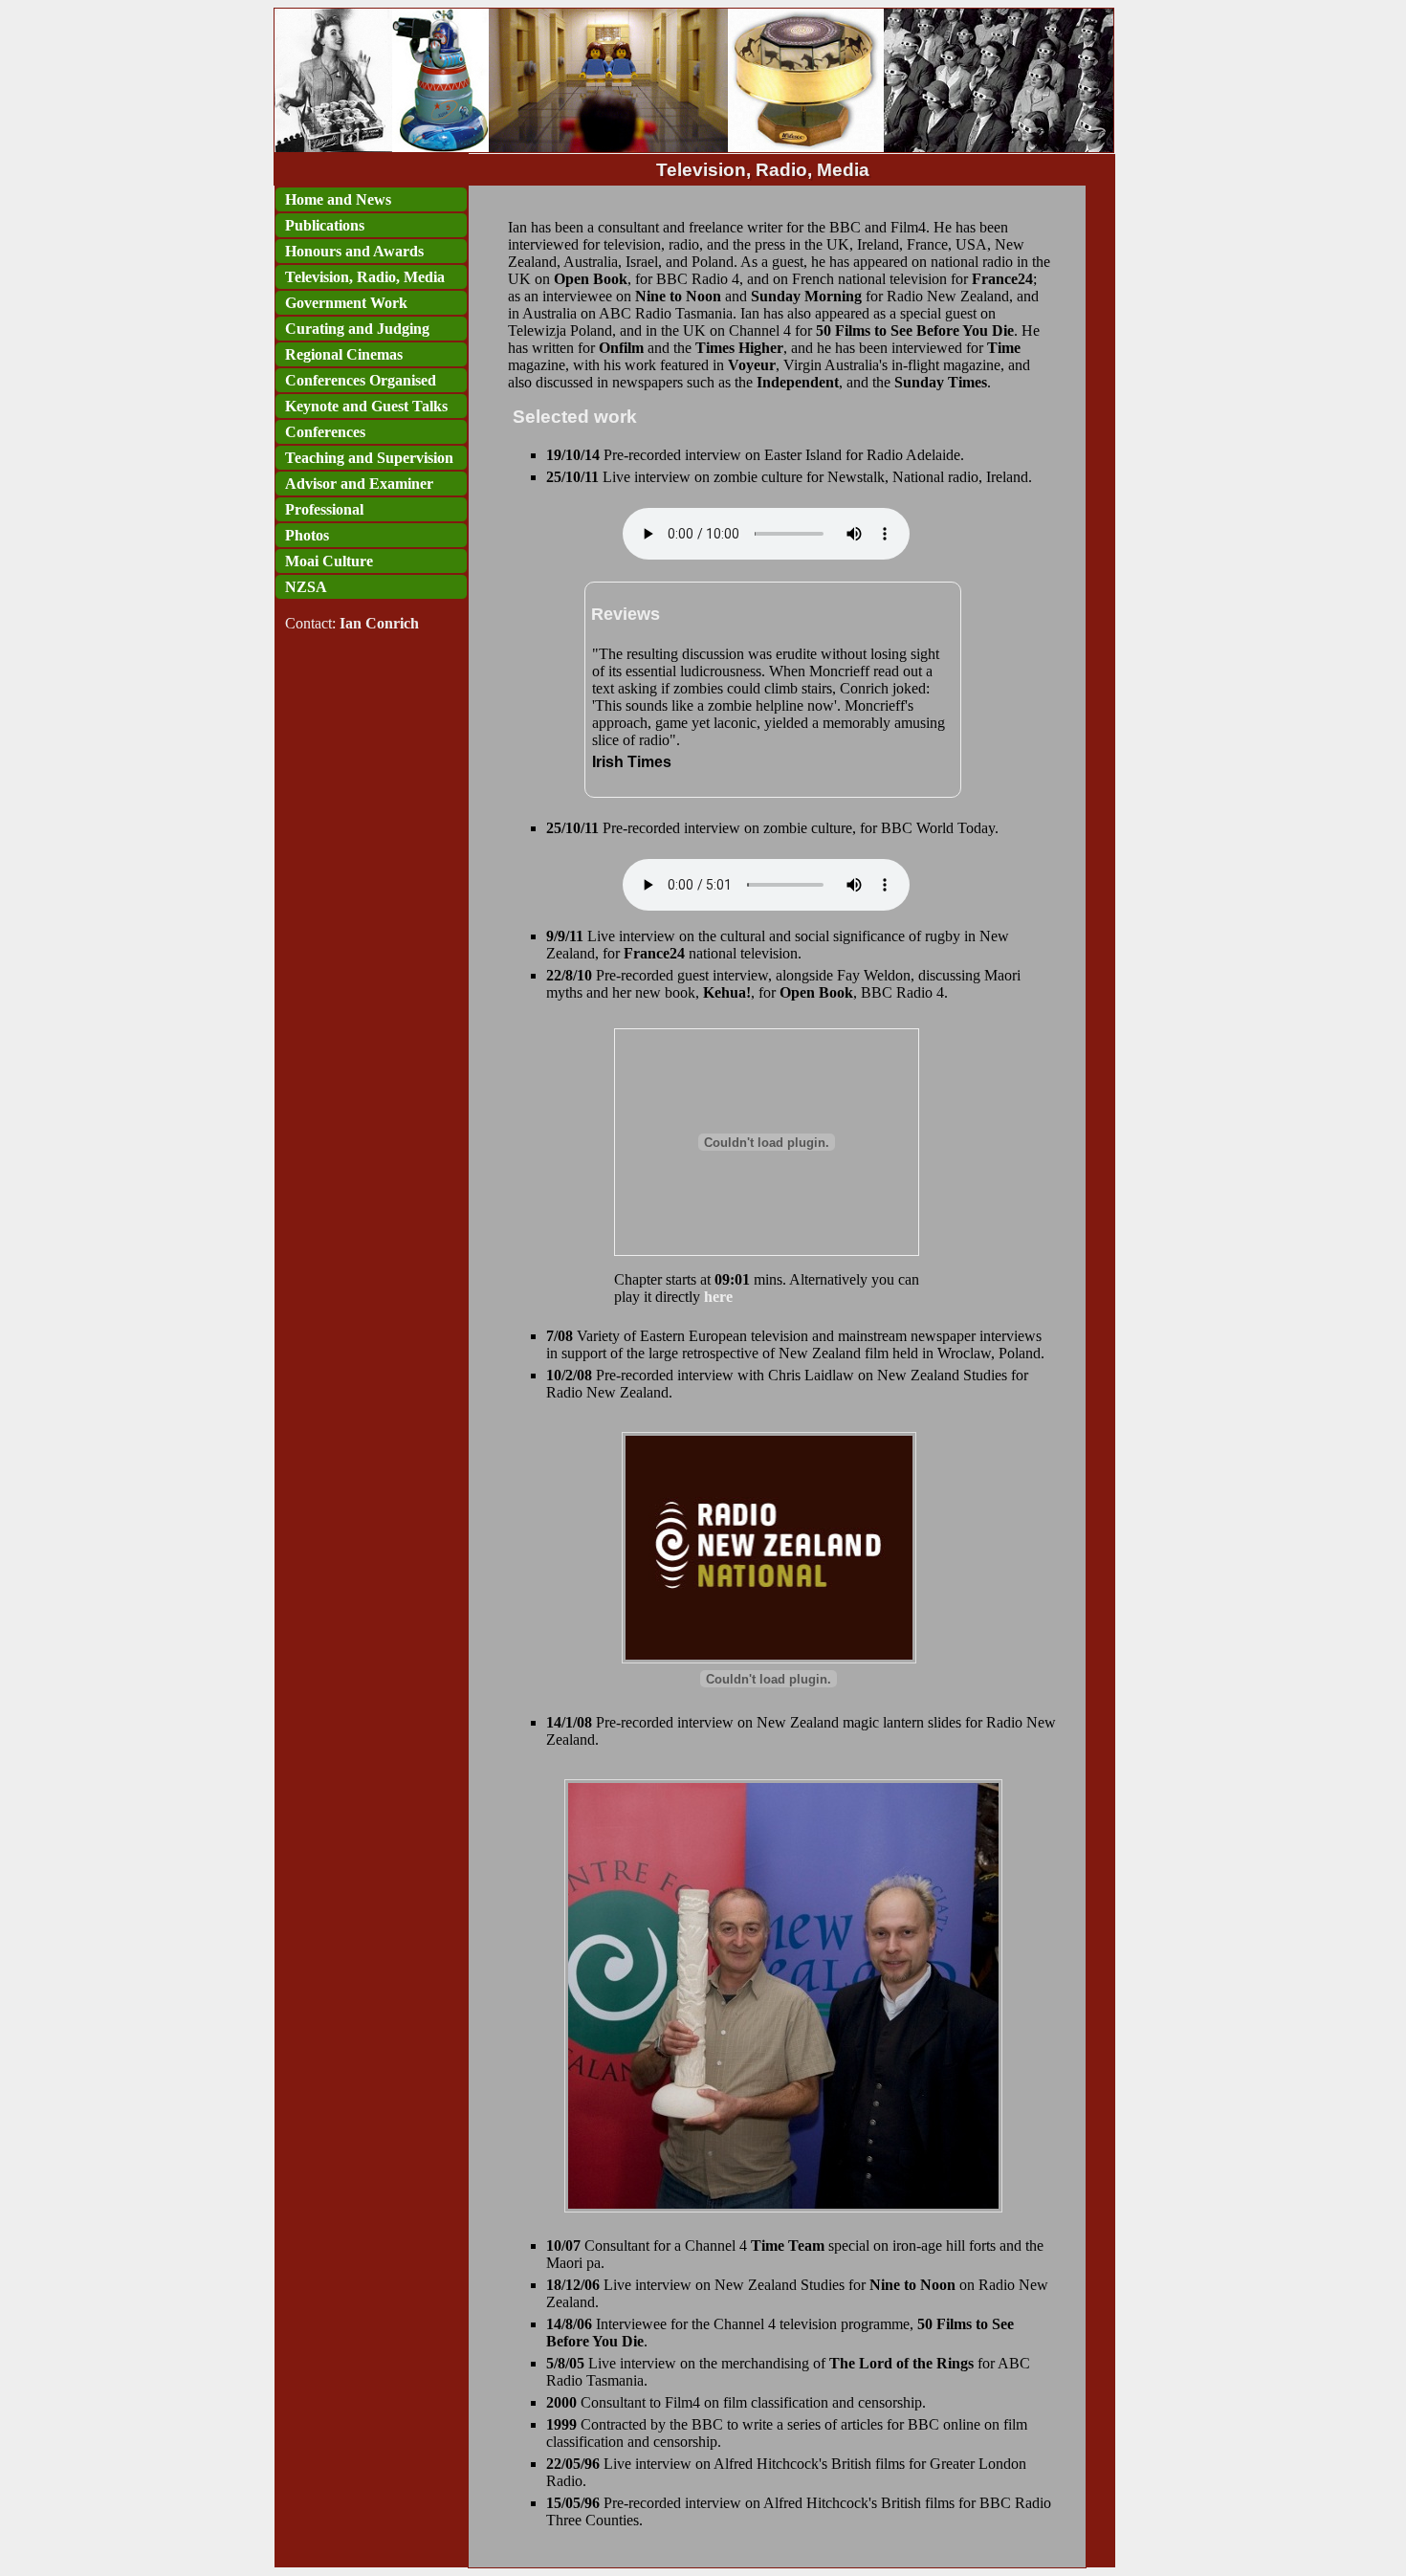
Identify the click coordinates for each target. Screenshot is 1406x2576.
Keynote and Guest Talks (366, 406)
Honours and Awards (354, 251)
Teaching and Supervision (369, 458)
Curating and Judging (357, 329)
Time (1004, 348)
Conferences (325, 432)
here (718, 1297)
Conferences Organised (361, 380)
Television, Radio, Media (365, 277)
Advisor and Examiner (359, 484)
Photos (307, 535)
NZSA (306, 587)
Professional (324, 509)
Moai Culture (329, 561)
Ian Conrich (379, 623)
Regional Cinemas (344, 354)
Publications (325, 225)
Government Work (346, 303)
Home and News (338, 199)
